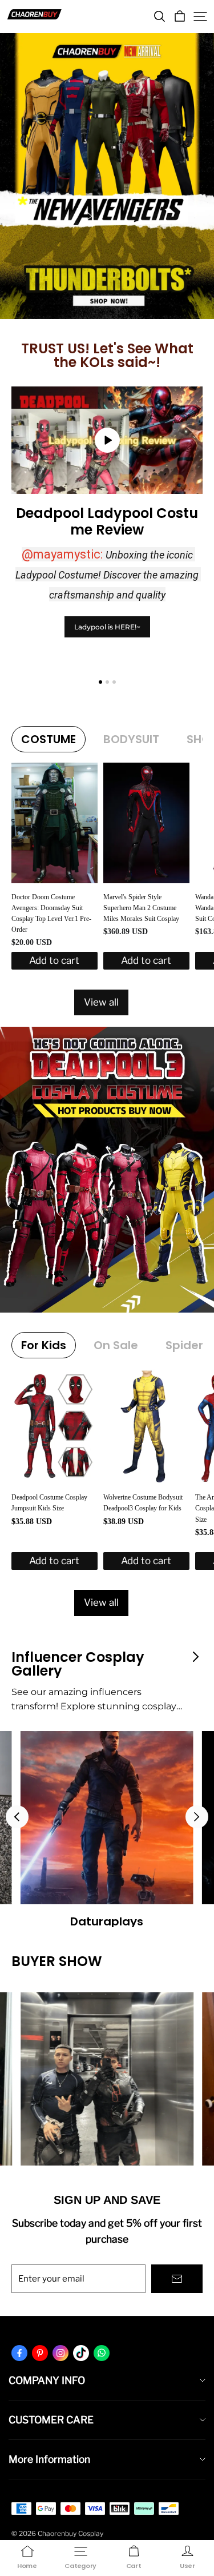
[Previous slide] (17, 1817)
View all (101, 1002)
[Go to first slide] (197, 1817)
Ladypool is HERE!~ (107, 627)
